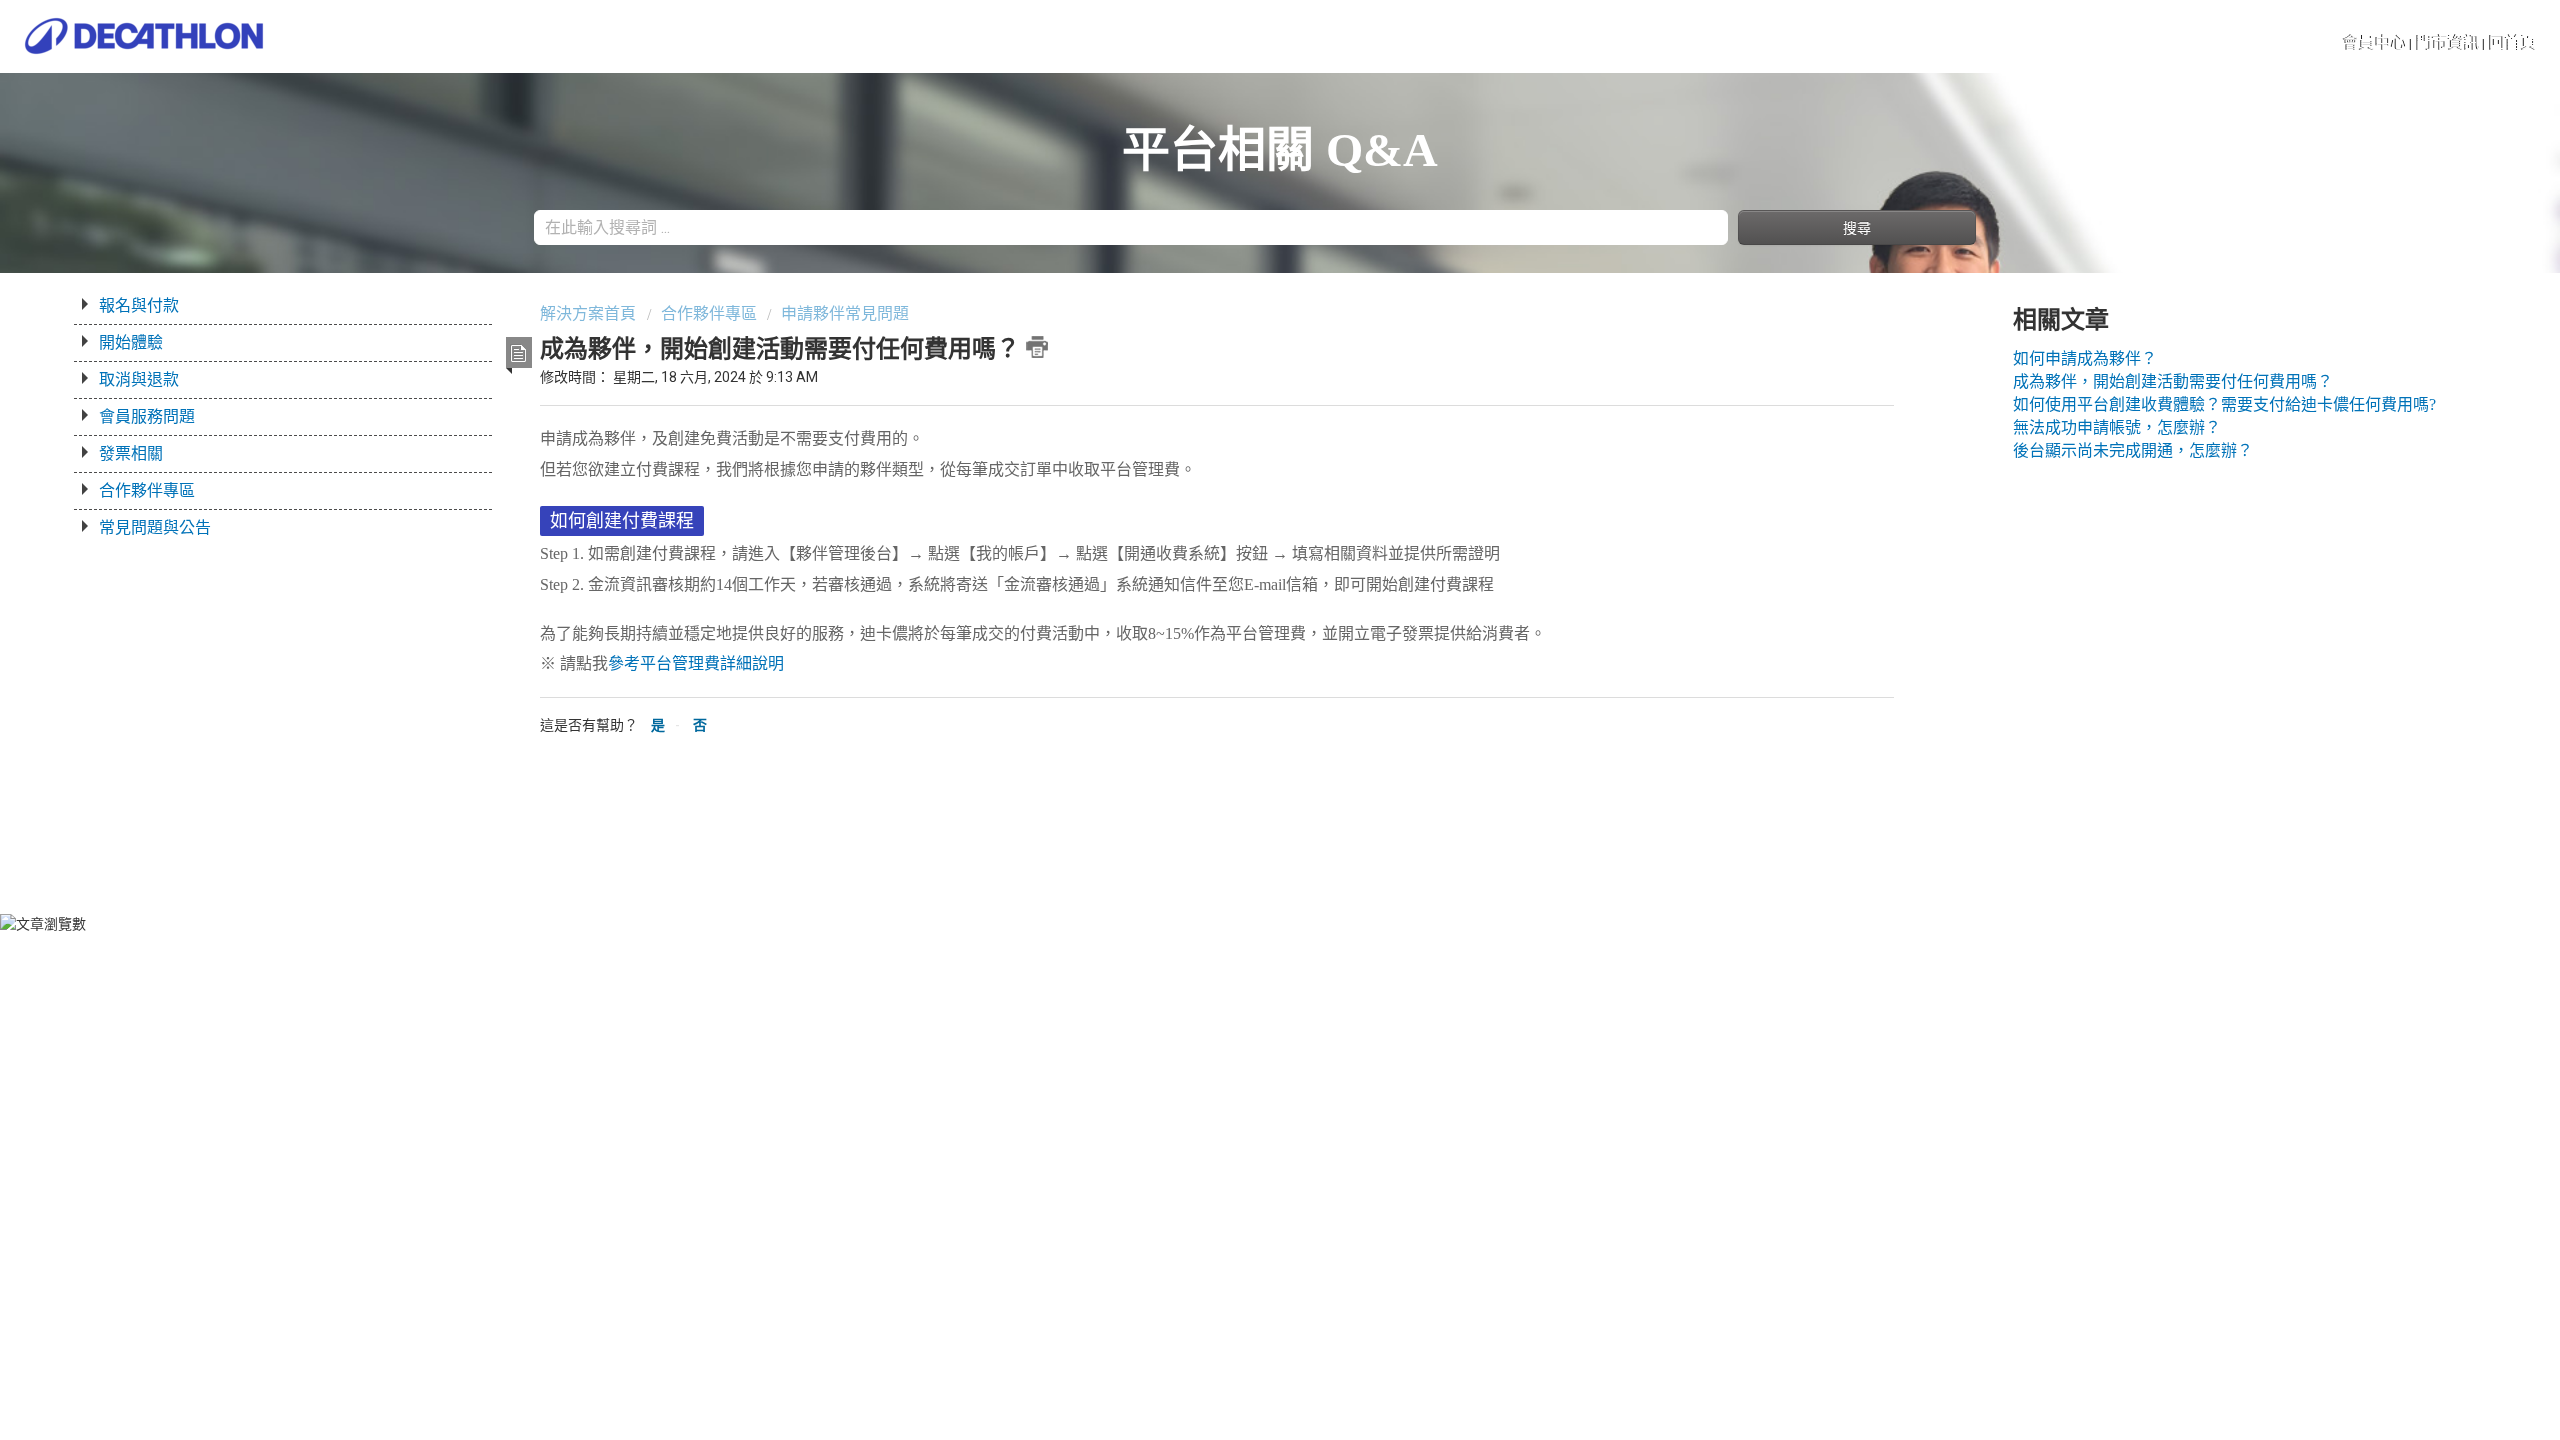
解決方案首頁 (590, 313)
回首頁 (2513, 42)
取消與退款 (139, 379)
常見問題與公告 (155, 527)
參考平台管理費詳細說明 (696, 663)
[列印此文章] (1037, 347)
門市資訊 (2448, 42)
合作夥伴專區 (147, 490)
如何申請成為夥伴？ (2085, 358)
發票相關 (131, 453)
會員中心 (2375, 42)
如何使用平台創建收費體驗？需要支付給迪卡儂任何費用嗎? (2224, 404)
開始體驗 (131, 342)
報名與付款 (139, 305)
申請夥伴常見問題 (845, 313)
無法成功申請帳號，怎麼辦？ (2117, 427)
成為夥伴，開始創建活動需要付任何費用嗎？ (2173, 381)
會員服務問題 (147, 416)
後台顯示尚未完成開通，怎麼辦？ (2133, 450)
